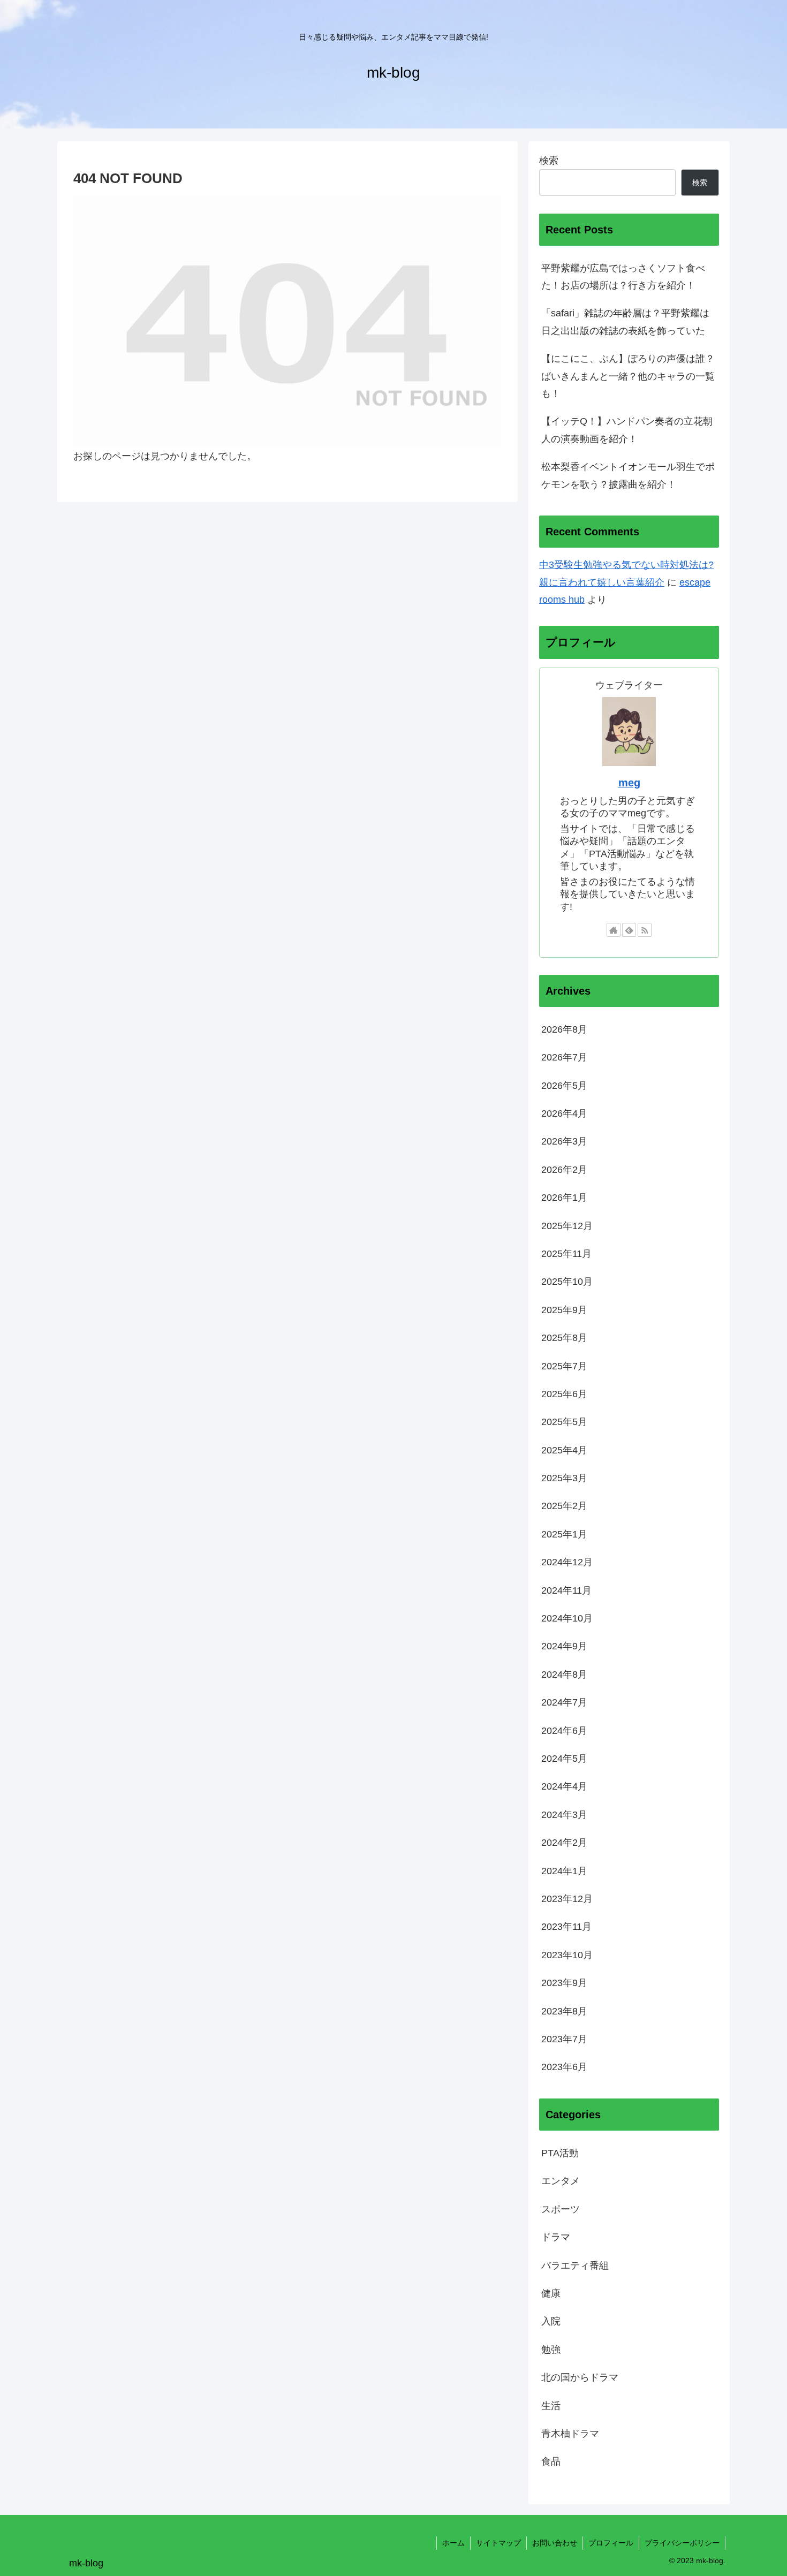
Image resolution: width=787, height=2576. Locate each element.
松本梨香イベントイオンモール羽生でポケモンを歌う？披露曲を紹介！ (628, 475)
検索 (549, 161)
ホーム (453, 2543)
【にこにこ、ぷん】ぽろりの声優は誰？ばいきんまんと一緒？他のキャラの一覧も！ (628, 376)
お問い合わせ (555, 2543)
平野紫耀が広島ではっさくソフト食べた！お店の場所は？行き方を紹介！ (623, 277)
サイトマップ (498, 2543)
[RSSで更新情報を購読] (645, 930)
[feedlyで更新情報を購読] (629, 930)
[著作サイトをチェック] (614, 930)
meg (629, 783)
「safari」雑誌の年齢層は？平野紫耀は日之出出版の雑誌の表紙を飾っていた (625, 322)
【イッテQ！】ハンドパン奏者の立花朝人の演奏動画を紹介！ (627, 430)
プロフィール (611, 2543)
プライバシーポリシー (682, 2543)
